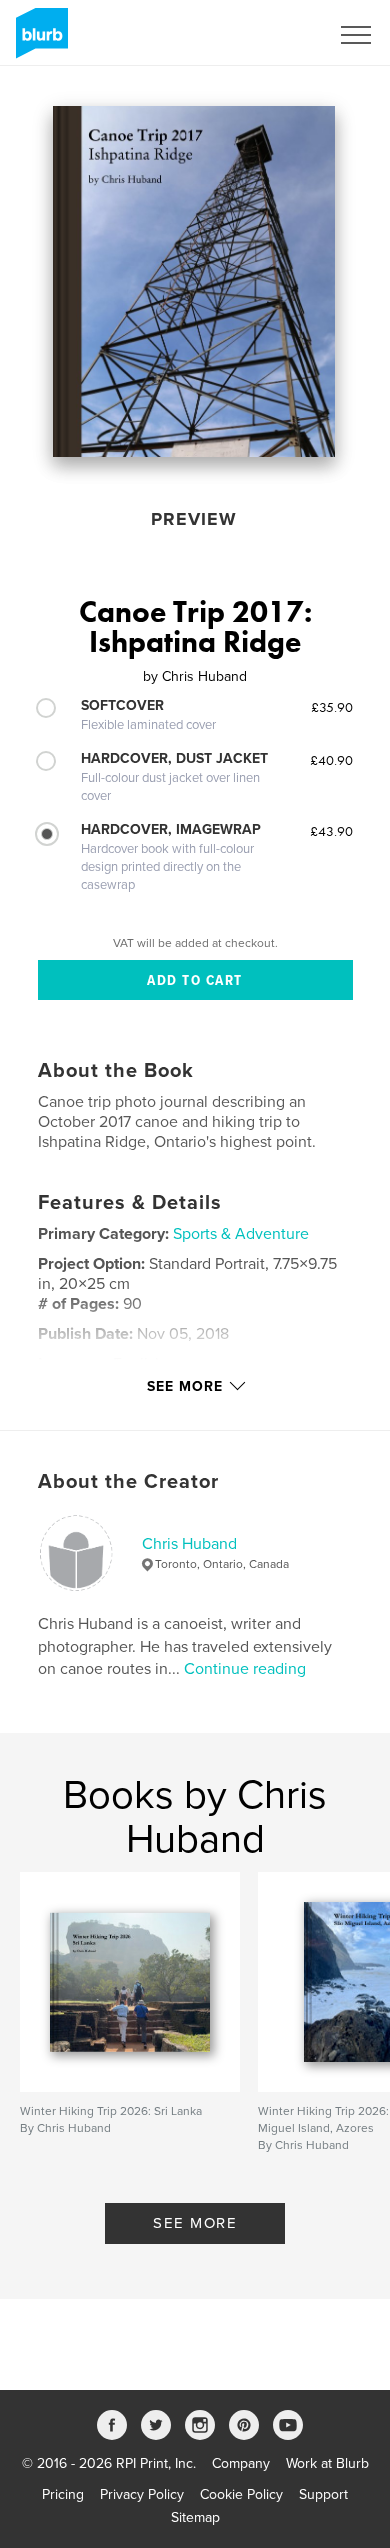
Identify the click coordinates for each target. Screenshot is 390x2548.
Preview (194, 519)
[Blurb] (38, 41)
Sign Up (278, 35)
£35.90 (332, 707)
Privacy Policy (142, 2494)
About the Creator (128, 1482)
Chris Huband (189, 1544)
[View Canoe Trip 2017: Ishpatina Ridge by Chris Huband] (194, 281)
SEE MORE (195, 2223)
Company (241, 2463)
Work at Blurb (327, 2463)
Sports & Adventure (241, 1234)
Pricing (63, 2494)
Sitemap (195, 2517)
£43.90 (331, 831)
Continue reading (245, 1669)
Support (323, 2494)
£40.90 (331, 760)
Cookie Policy (241, 2494)
